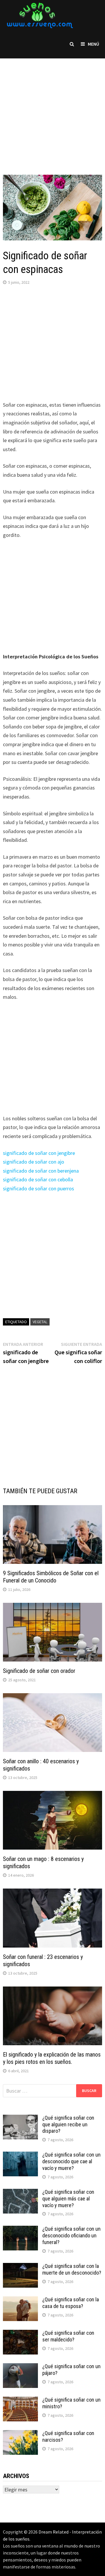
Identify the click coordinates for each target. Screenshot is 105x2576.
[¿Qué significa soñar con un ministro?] (20, 2401)
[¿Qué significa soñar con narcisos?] (20, 2434)
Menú (93, 44)
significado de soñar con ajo (34, 1162)
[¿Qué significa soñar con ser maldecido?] (20, 2334)
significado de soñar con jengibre (39, 1153)
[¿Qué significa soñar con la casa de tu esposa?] (20, 2300)
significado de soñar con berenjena (41, 1171)
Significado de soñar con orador (39, 1671)
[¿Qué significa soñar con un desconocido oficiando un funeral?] (20, 2230)
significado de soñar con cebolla (38, 1179)
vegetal (40, 1322)
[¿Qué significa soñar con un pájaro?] (20, 2367)
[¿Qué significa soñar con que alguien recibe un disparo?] (20, 2119)
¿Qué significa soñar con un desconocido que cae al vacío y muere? (71, 2161)
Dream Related (54, 2532)
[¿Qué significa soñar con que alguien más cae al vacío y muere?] (20, 2193)
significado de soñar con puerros (38, 1188)
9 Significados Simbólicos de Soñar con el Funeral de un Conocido (51, 1577)
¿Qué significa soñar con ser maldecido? (68, 2336)
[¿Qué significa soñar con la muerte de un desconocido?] (20, 2267)
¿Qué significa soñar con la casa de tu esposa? (71, 2303)
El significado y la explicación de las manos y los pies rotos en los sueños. (52, 2058)
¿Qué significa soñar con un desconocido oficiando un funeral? (71, 2235)
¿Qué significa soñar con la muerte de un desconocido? (72, 2269)
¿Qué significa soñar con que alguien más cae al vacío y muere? (68, 2199)
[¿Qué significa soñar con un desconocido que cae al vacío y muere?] (20, 2156)
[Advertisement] (52, 111)
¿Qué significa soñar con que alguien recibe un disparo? (68, 2124)
